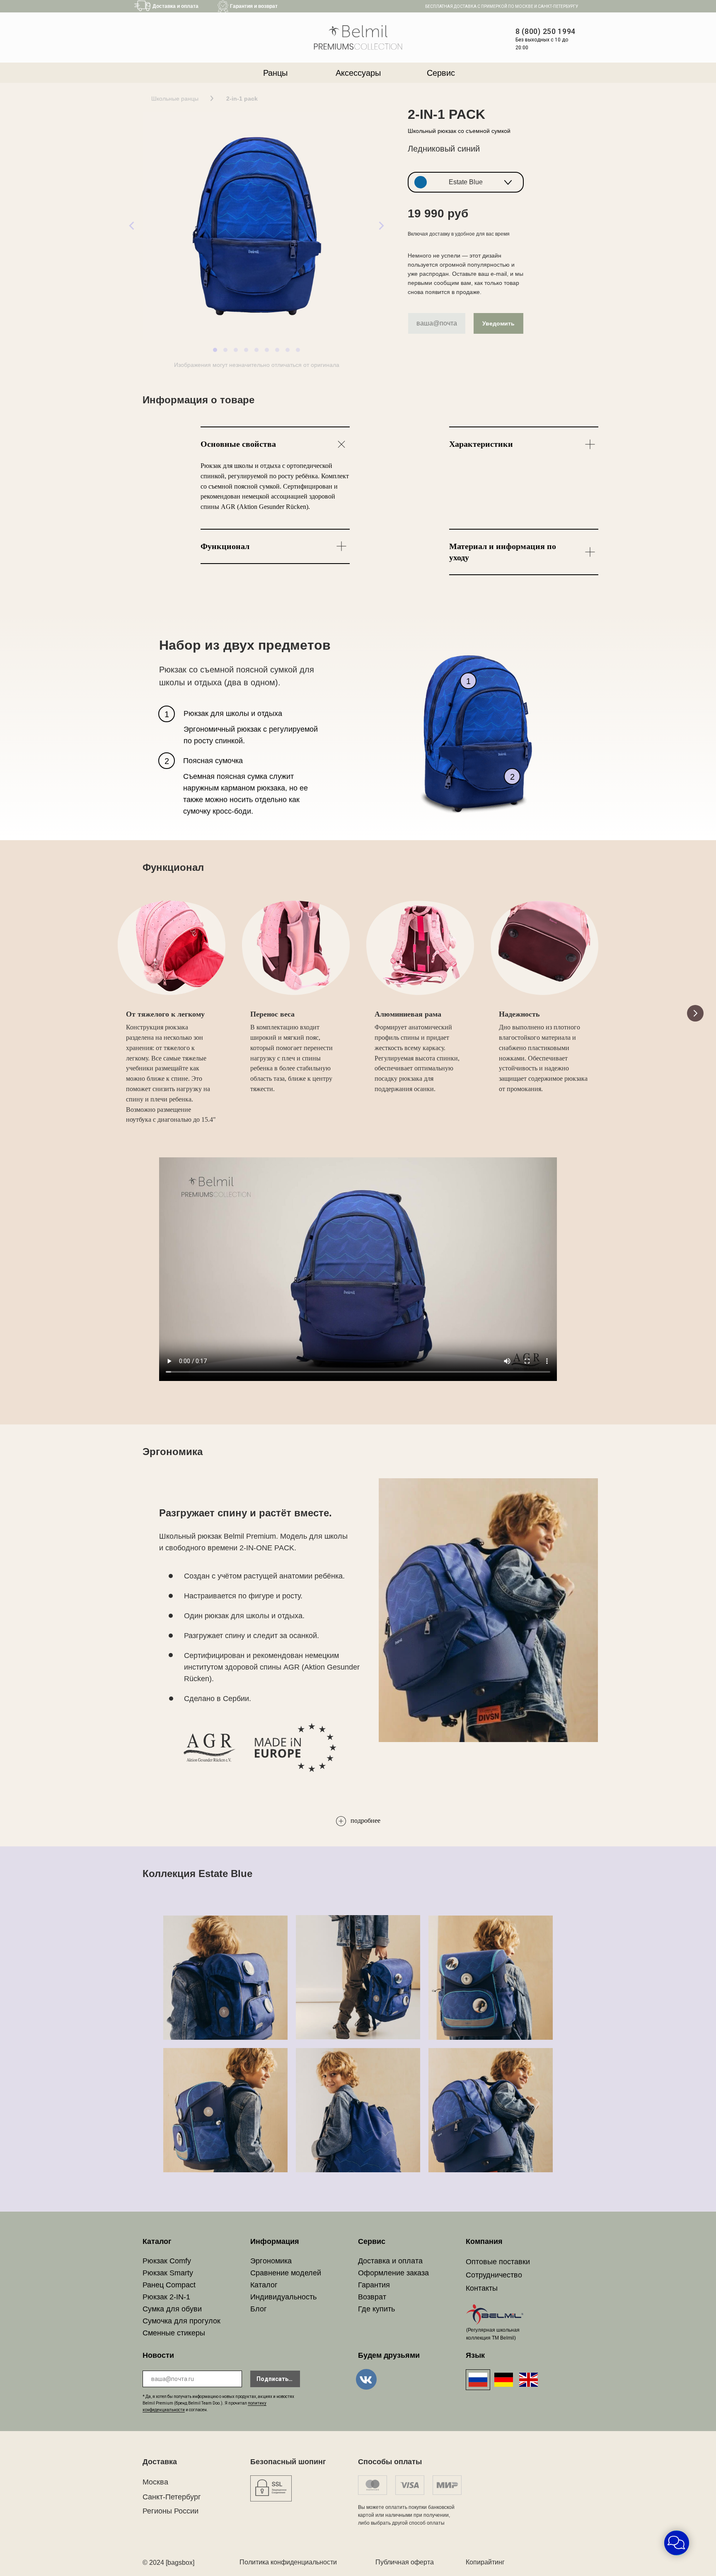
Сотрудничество (494, 2275)
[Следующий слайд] (695, 1013)
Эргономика (271, 2261)
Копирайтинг (485, 2562)
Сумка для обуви (172, 2309)
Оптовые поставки (498, 2262)
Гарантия (374, 2285)
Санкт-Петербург (172, 2497)
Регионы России (171, 2511)
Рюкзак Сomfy (167, 2261)
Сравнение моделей (286, 2273)
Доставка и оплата (390, 2261)
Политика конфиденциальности (288, 2562)
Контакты (482, 2288)
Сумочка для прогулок (181, 2321)
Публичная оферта (405, 2562)
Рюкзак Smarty (168, 2273)
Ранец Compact (169, 2285)
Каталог (264, 2285)
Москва (155, 2482)
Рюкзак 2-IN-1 (166, 2297)
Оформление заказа (393, 2273)
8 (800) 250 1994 (545, 31)
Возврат (372, 2297)
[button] (466, 182)
